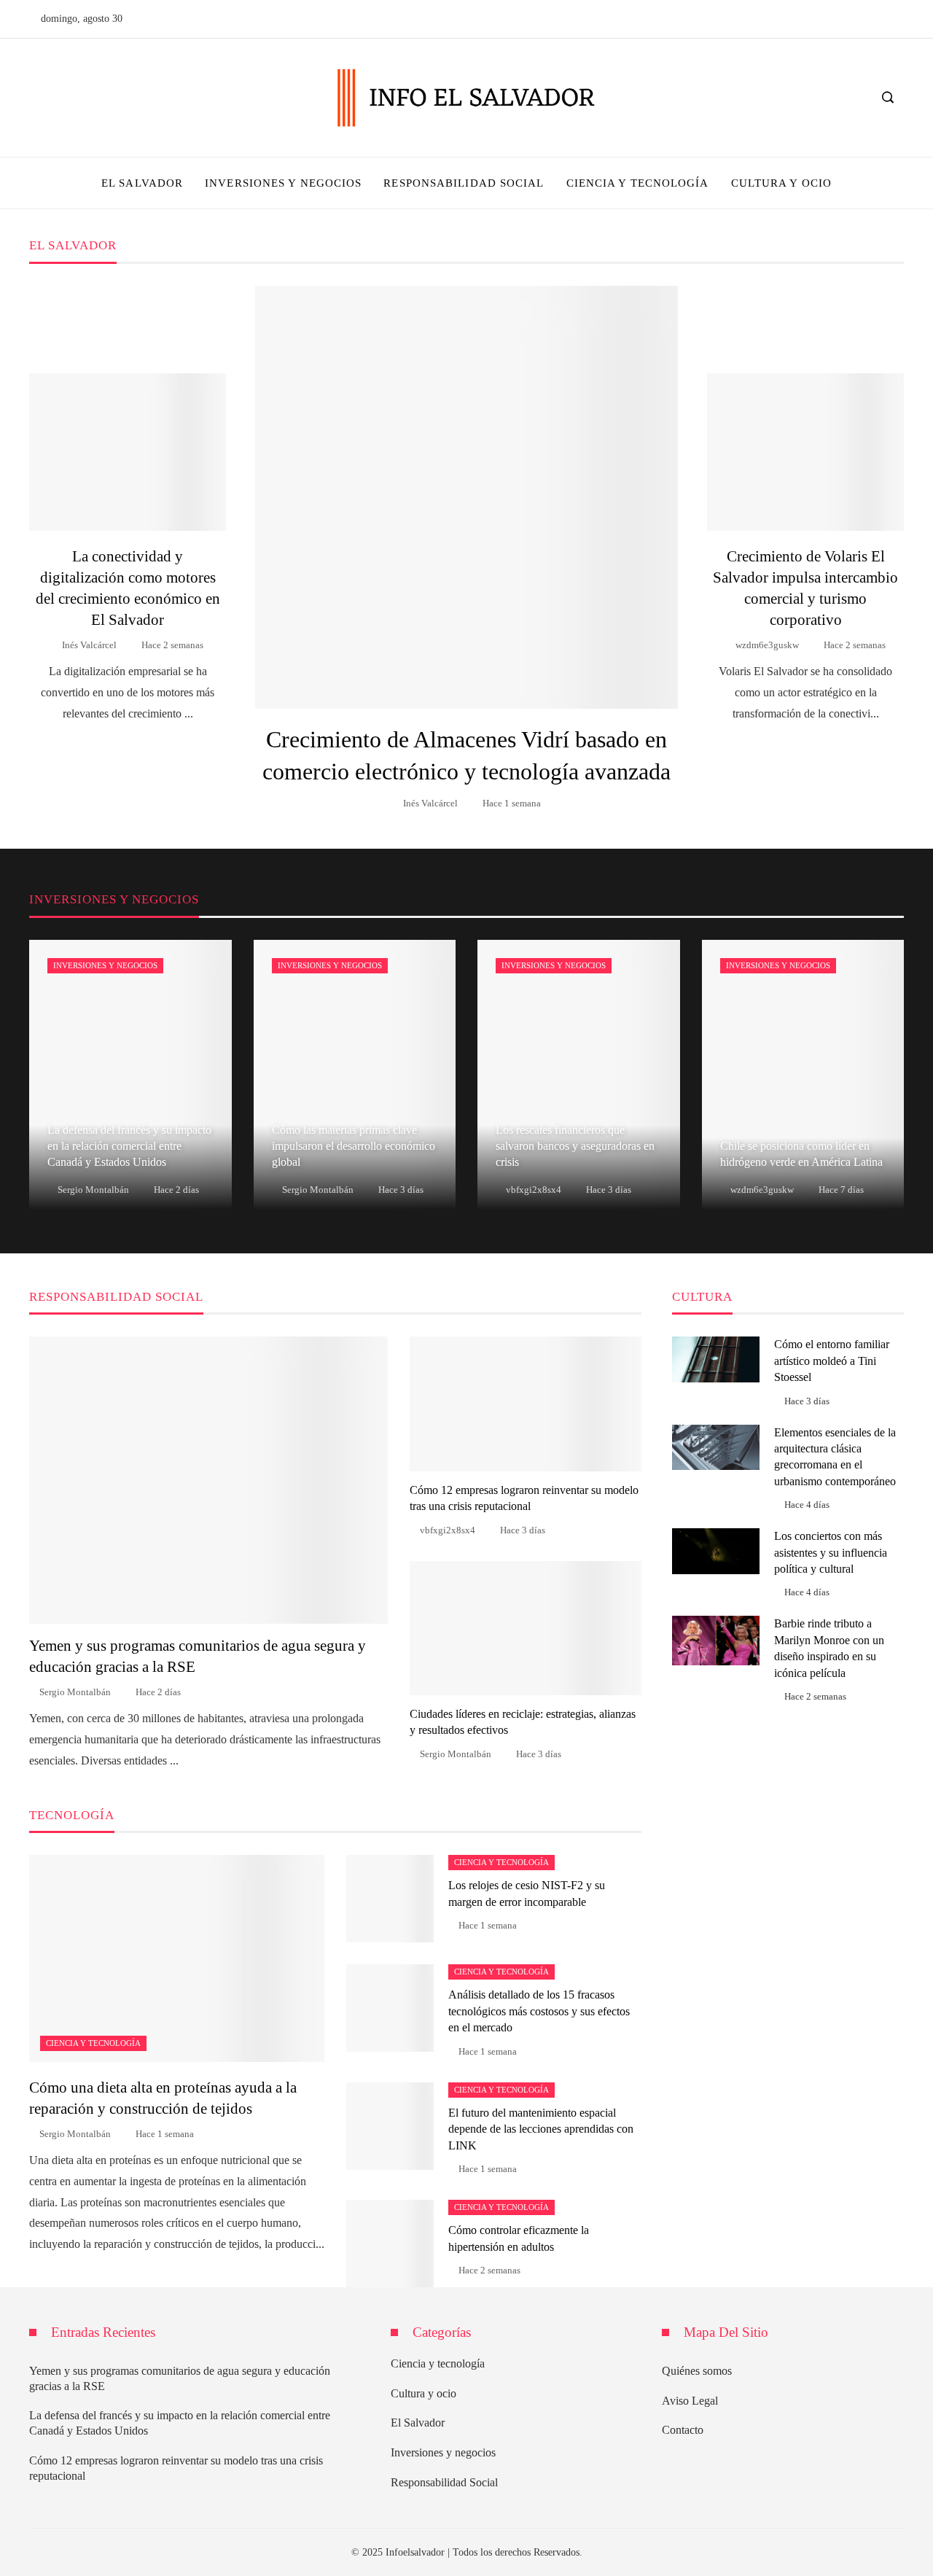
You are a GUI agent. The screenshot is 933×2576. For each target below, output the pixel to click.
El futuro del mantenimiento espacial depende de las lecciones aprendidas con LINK (541, 2129)
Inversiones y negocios (105, 965)
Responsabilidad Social (444, 2482)
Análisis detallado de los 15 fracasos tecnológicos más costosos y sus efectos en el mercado (539, 2011)
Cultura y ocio (423, 2393)
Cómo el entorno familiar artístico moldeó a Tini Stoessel (832, 1361)
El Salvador (418, 2423)
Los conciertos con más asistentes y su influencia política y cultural (831, 1552)
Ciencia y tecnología (93, 2043)
